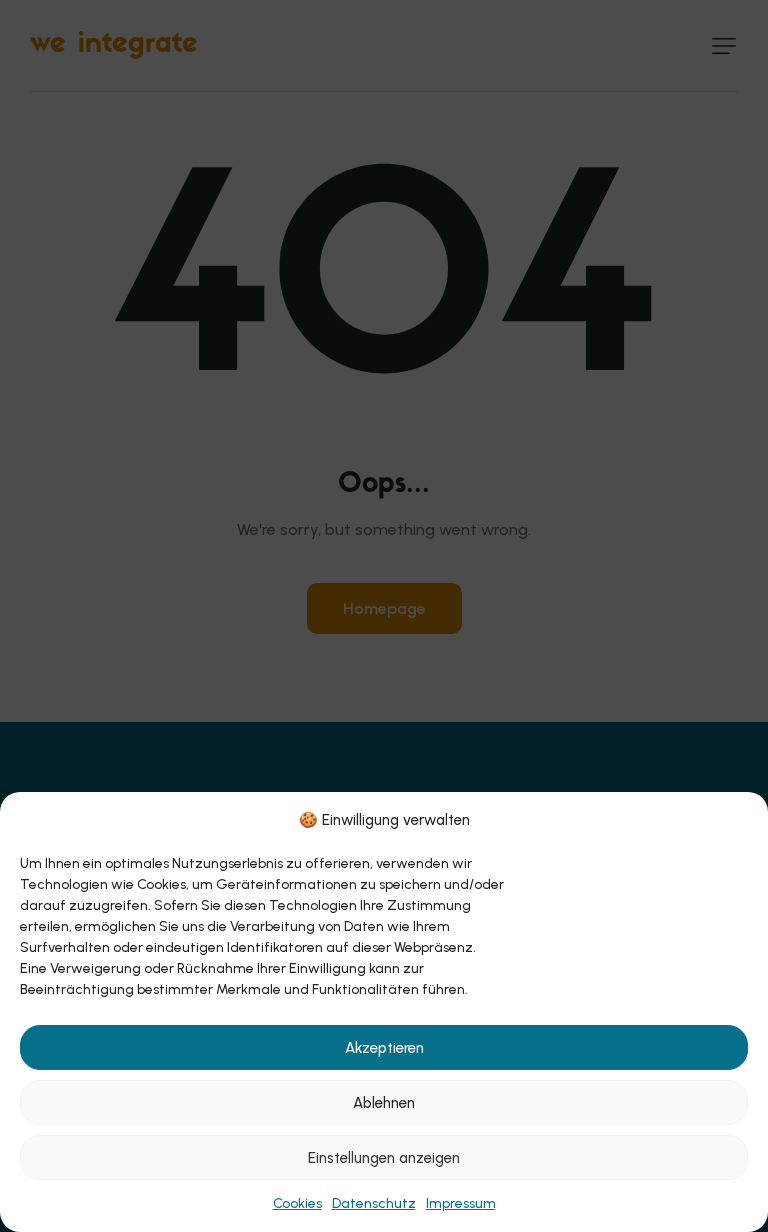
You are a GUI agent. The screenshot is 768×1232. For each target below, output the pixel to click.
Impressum (461, 1203)
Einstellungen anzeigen (384, 1158)
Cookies (297, 1203)
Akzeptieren (384, 1048)
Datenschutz (374, 1203)
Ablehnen (384, 1103)
